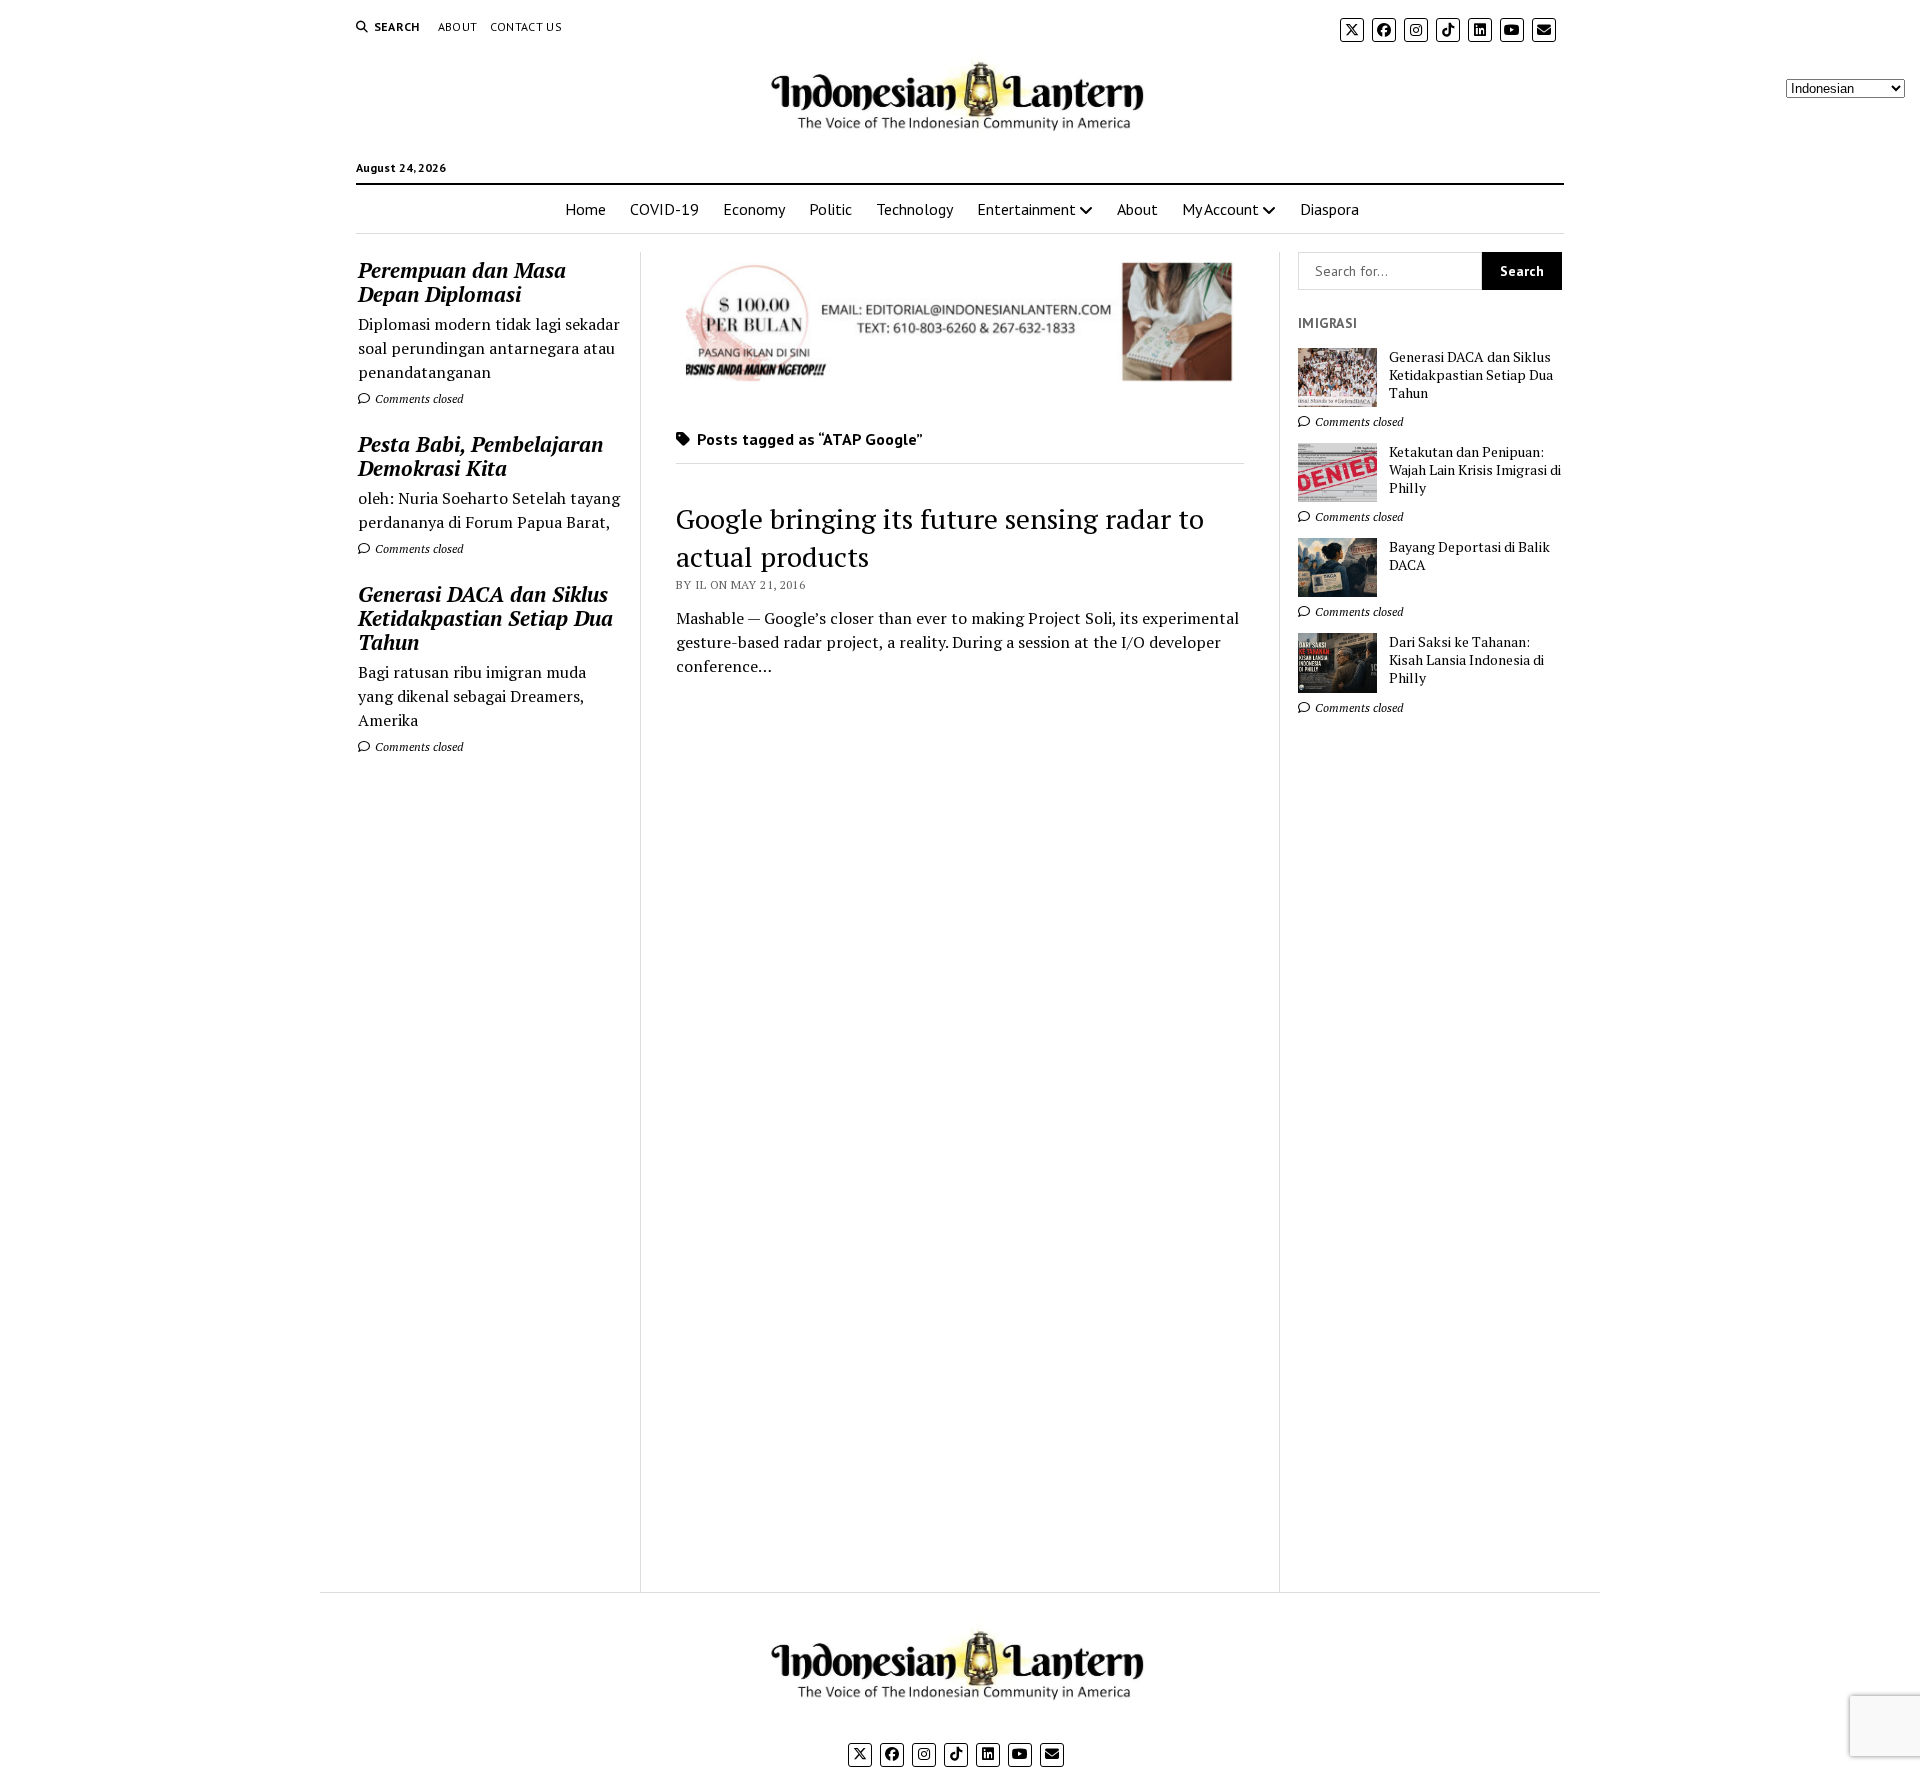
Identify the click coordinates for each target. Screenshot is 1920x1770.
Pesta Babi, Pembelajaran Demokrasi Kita (480, 456)
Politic (830, 209)
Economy (754, 209)
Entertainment (1026, 209)
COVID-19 (664, 209)
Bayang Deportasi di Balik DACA (1469, 556)
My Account (1220, 209)
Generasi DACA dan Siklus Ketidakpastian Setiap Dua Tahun (485, 618)
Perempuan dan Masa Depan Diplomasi (462, 282)
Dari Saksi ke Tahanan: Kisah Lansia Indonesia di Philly (1466, 660)
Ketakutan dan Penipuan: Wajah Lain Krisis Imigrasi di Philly (1475, 470)
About (458, 26)
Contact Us (526, 26)
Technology (914, 209)
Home (585, 209)
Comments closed (417, 398)
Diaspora (1329, 209)
